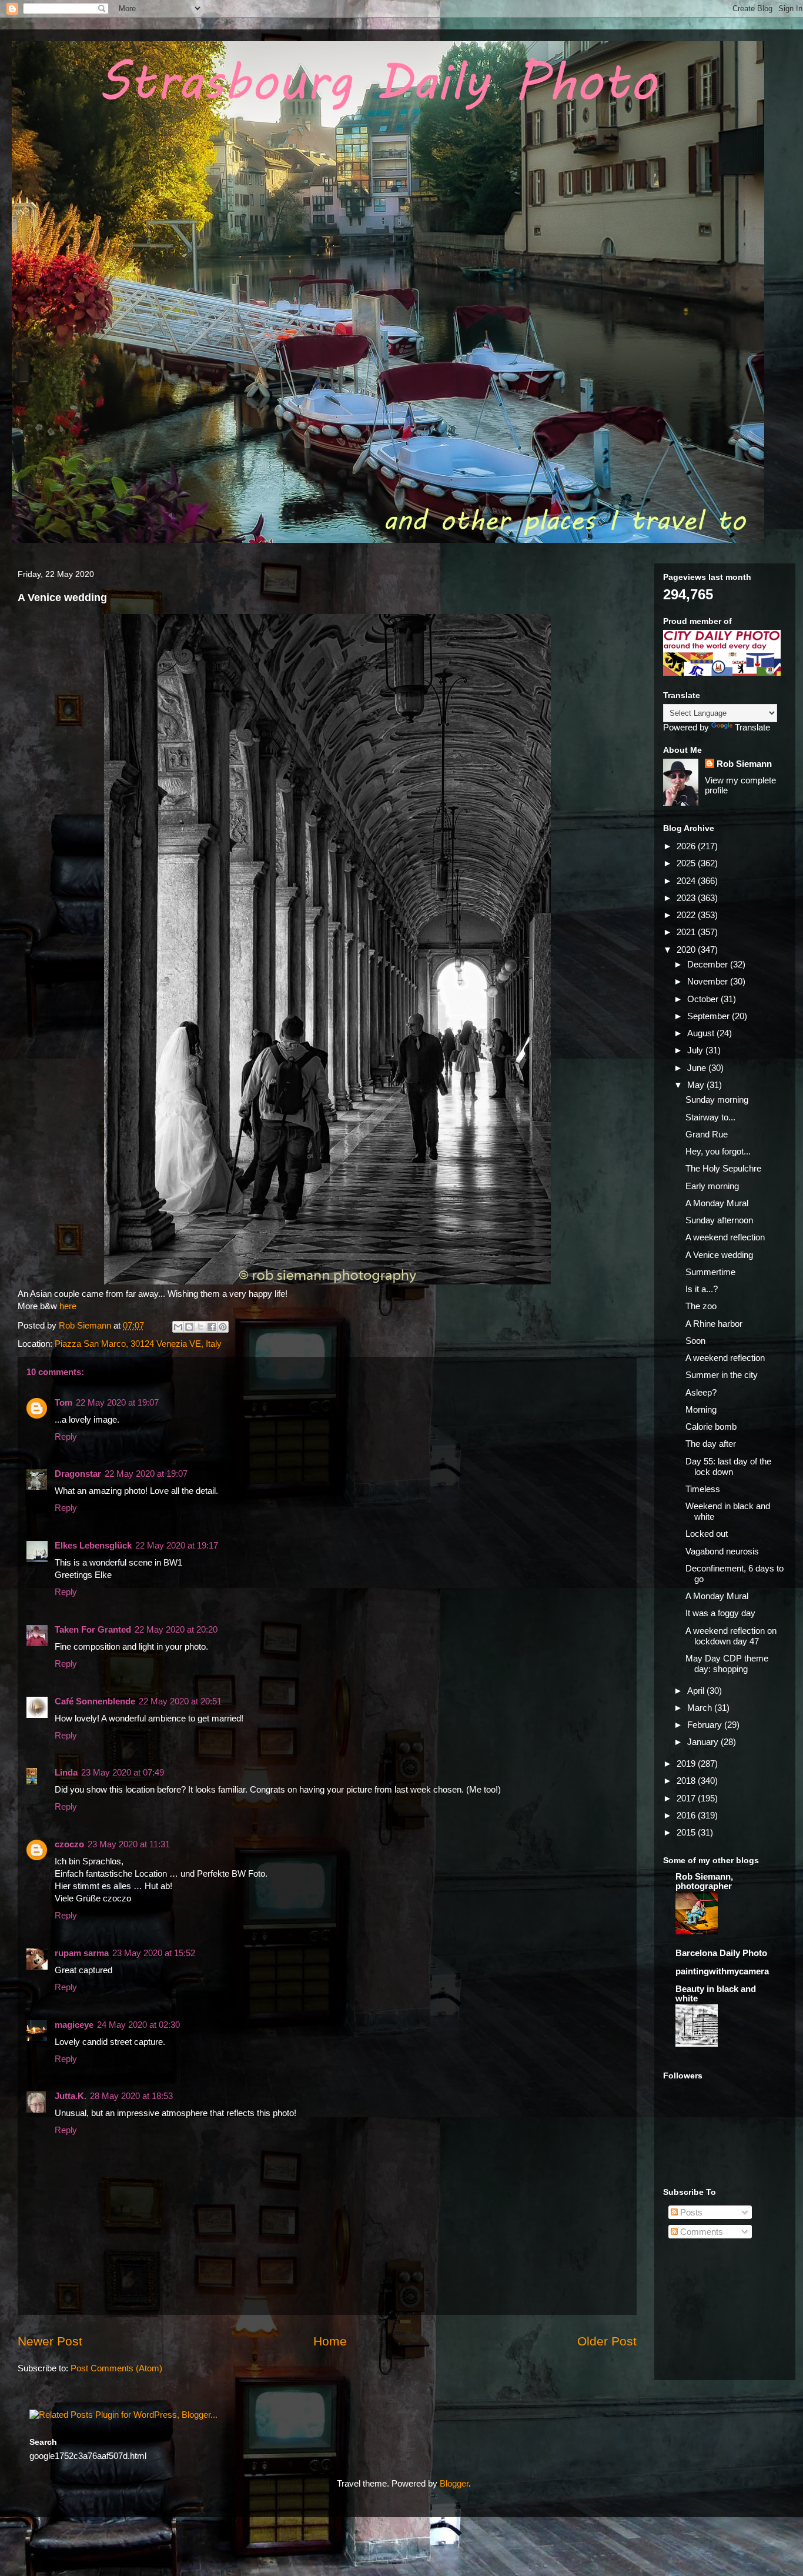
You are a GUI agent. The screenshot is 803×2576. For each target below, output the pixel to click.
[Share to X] (200, 1327)
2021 (687, 932)
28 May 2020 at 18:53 (131, 2096)
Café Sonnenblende (95, 1701)
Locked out (707, 1534)
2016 (687, 1815)
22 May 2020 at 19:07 (117, 1402)
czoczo (69, 1844)
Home (330, 2341)
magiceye (74, 2025)
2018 (687, 1781)
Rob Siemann (744, 764)
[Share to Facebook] (212, 1327)
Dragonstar (78, 1474)
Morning (701, 1409)
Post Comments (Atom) (116, 2368)
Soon (695, 1341)
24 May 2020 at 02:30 (138, 2025)
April (697, 1691)
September (710, 1016)
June (698, 1068)
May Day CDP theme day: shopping (727, 1664)
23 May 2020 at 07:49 (123, 1772)
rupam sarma (82, 1953)
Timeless (703, 1489)
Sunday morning (717, 1100)
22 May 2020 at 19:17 (177, 1545)
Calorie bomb (711, 1427)
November (709, 981)
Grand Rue (707, 1134)
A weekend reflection (725, 1237)
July (696, 1050)
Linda (66, 1772)
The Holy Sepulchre (723, 1168)
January (704, 1742)
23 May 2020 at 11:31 (129, 1844)
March (701, 1708)
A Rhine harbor (714, 1324)
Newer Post (50, 2341)
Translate (752, 727)
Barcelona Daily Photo (721, 1953)
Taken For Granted (93, 1629)
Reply (66, 1437)
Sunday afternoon (719, 1220)
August (702, 1033)
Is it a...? (702, 1289)
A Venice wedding (719, 1255)
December (709, 964)
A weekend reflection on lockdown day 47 (731, 1636)
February (706, 1725)
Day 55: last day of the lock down (728, 1466)
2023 (687, 898)
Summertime (710, 1272)
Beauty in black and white (716, 1993)
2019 (687, 1764)
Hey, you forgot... (718, 1151)
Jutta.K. (71, 2096)
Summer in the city (722, 1375)
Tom (63, 1402)
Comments (700, 2232)
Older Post (607, 2341)
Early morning (712, 1186)
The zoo (701, 1306)
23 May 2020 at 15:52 (154, 1953)
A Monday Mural (717, 1203)
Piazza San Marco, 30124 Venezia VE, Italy (138, 1344)
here (68, 1306)
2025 (687, 863)
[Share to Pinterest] (223, 1327)
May (697, 1085)
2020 (687, 950)
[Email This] (178, 1327)
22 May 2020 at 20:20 (176, 1629)
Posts (690, 2212)
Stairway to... (710, 1117)
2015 (687, 1832)
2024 (687, 881)
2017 (687, 1798)
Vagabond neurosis (722, 1551)
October (704, 999)
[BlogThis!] (189, 1327)
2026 (687, 846)
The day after (711, 1444)
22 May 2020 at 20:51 (180, 1701)
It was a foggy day (720, 1613)
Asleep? (701, 1392)
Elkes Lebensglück (93, 1545)
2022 (687, 915)
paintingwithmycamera (722, 1971)
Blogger (454, 2483)
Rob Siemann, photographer (704, 1881)
